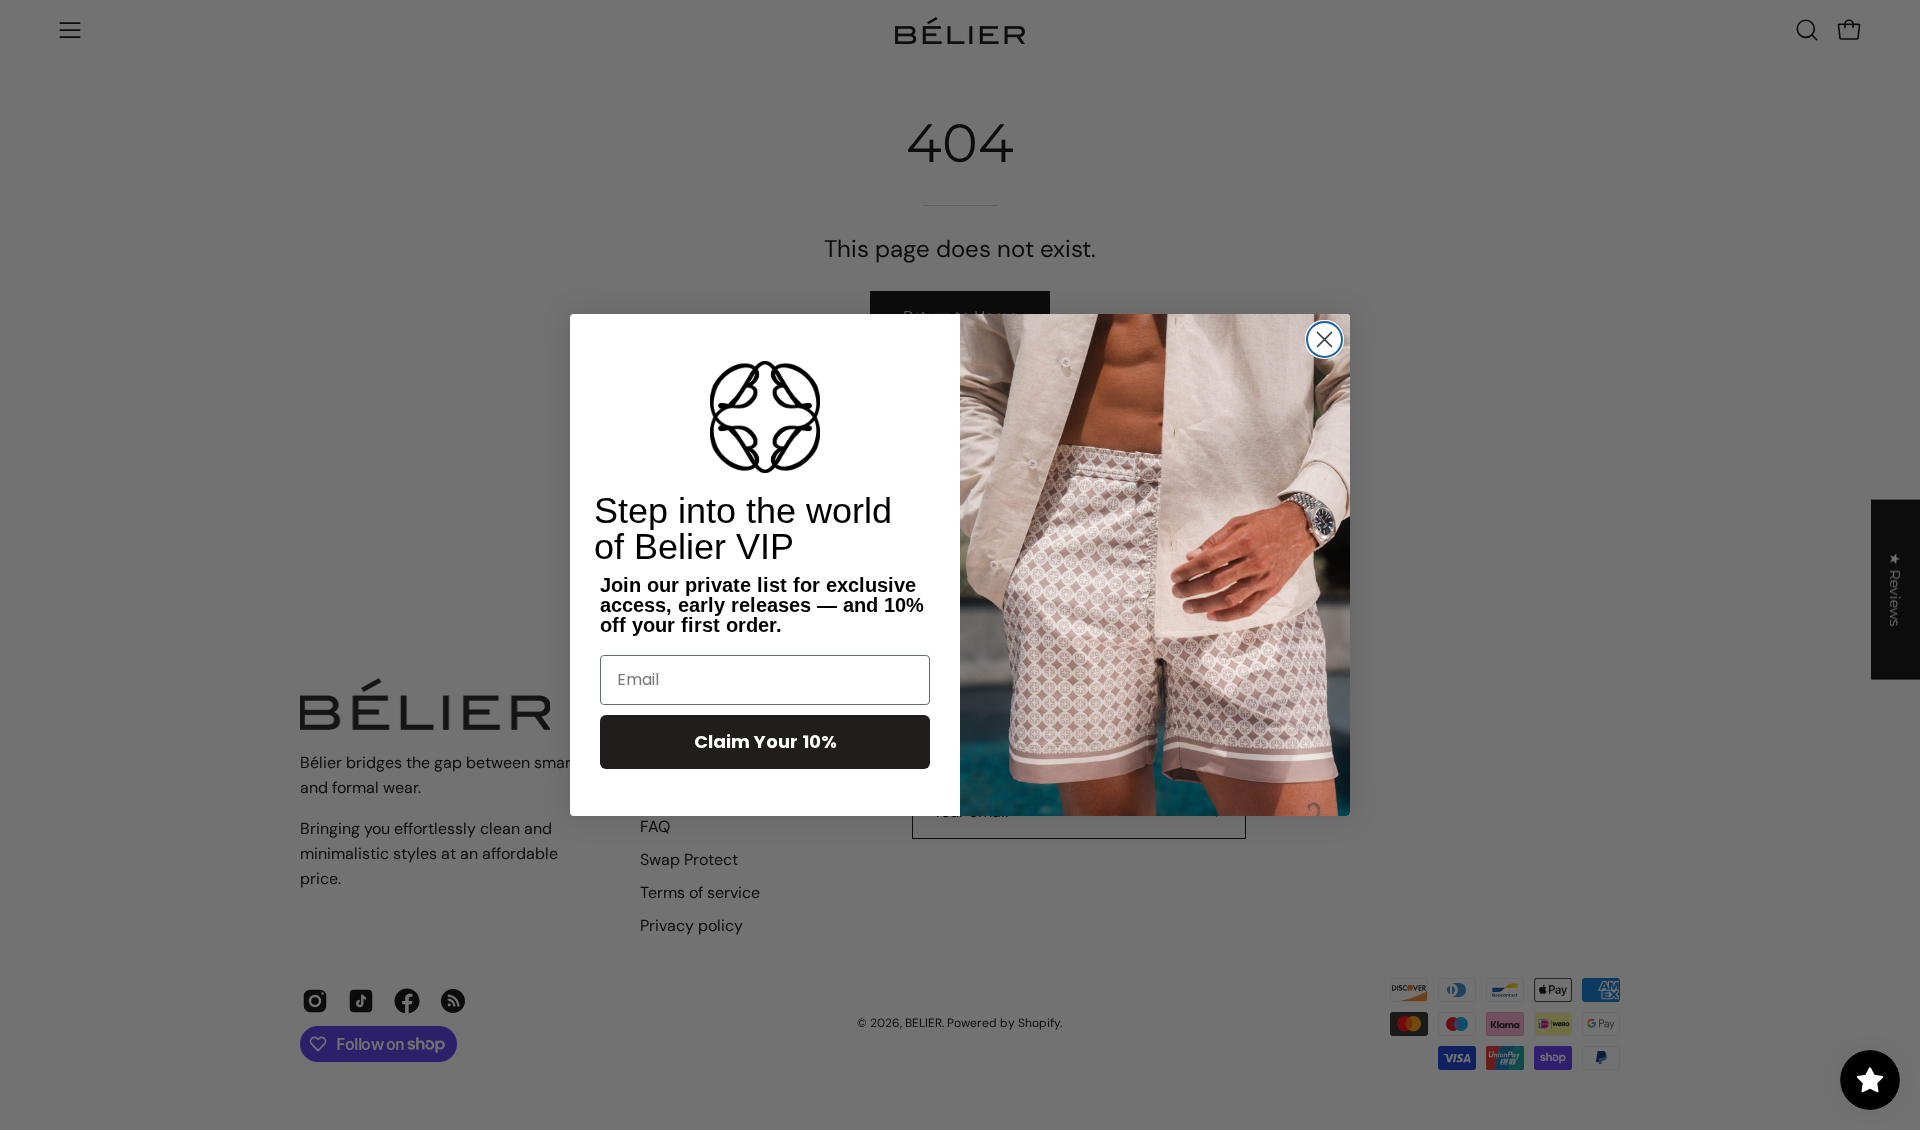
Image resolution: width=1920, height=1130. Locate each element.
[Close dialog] (1324, 339)
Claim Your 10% (765, 741)
